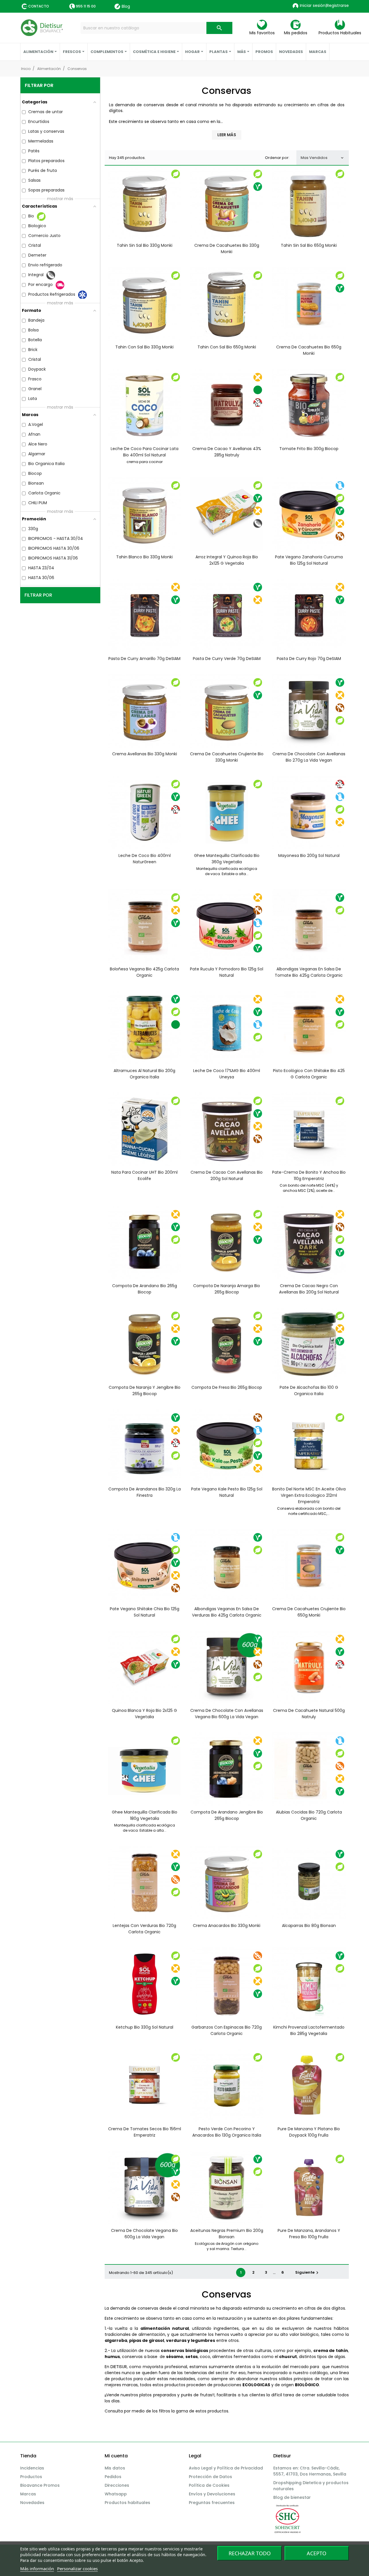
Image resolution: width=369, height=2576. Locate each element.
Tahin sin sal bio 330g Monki (145, 245)
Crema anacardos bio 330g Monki (227, 1926)
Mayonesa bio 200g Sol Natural (309, 855)
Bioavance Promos (40, 2485)
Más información (37, 2569)
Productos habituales (127, 2503)
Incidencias (32, 2468)
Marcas (28, 2494)
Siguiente (308, 2273)
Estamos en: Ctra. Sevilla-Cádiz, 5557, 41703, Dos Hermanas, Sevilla (310, 2471)
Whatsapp (116, 2494)
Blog (126, 6)
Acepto (317, 2553)
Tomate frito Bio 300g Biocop (309, 449)
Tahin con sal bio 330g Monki (144, 347)
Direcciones (117, 2485)
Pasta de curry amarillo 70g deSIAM (144, 659)
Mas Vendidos (323, 158)
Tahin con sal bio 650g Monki (227, 347)
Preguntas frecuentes (212, 2503)
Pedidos (113, 2477)
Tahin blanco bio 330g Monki (144, 557)
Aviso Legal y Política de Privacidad (226, 2468)
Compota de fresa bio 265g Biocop (227, 1387)
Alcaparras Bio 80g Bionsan (309, 1926)
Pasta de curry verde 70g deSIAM (227, 659)
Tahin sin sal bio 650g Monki (309, 245)
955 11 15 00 (86, 6)
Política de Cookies (209, 2485)
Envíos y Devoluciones (212, 2494)
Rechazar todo (250, 2553)
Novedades (32, 2503)
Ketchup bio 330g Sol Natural (145, 2027)
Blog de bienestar (292, 2497)
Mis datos (115, 2468)
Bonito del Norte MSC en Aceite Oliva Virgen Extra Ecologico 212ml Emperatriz (309, 1495)
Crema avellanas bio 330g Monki (145, 754)
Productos (31, 2477)
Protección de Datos (210, 2477)
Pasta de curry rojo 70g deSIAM (309, 659)
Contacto (39, 6)
